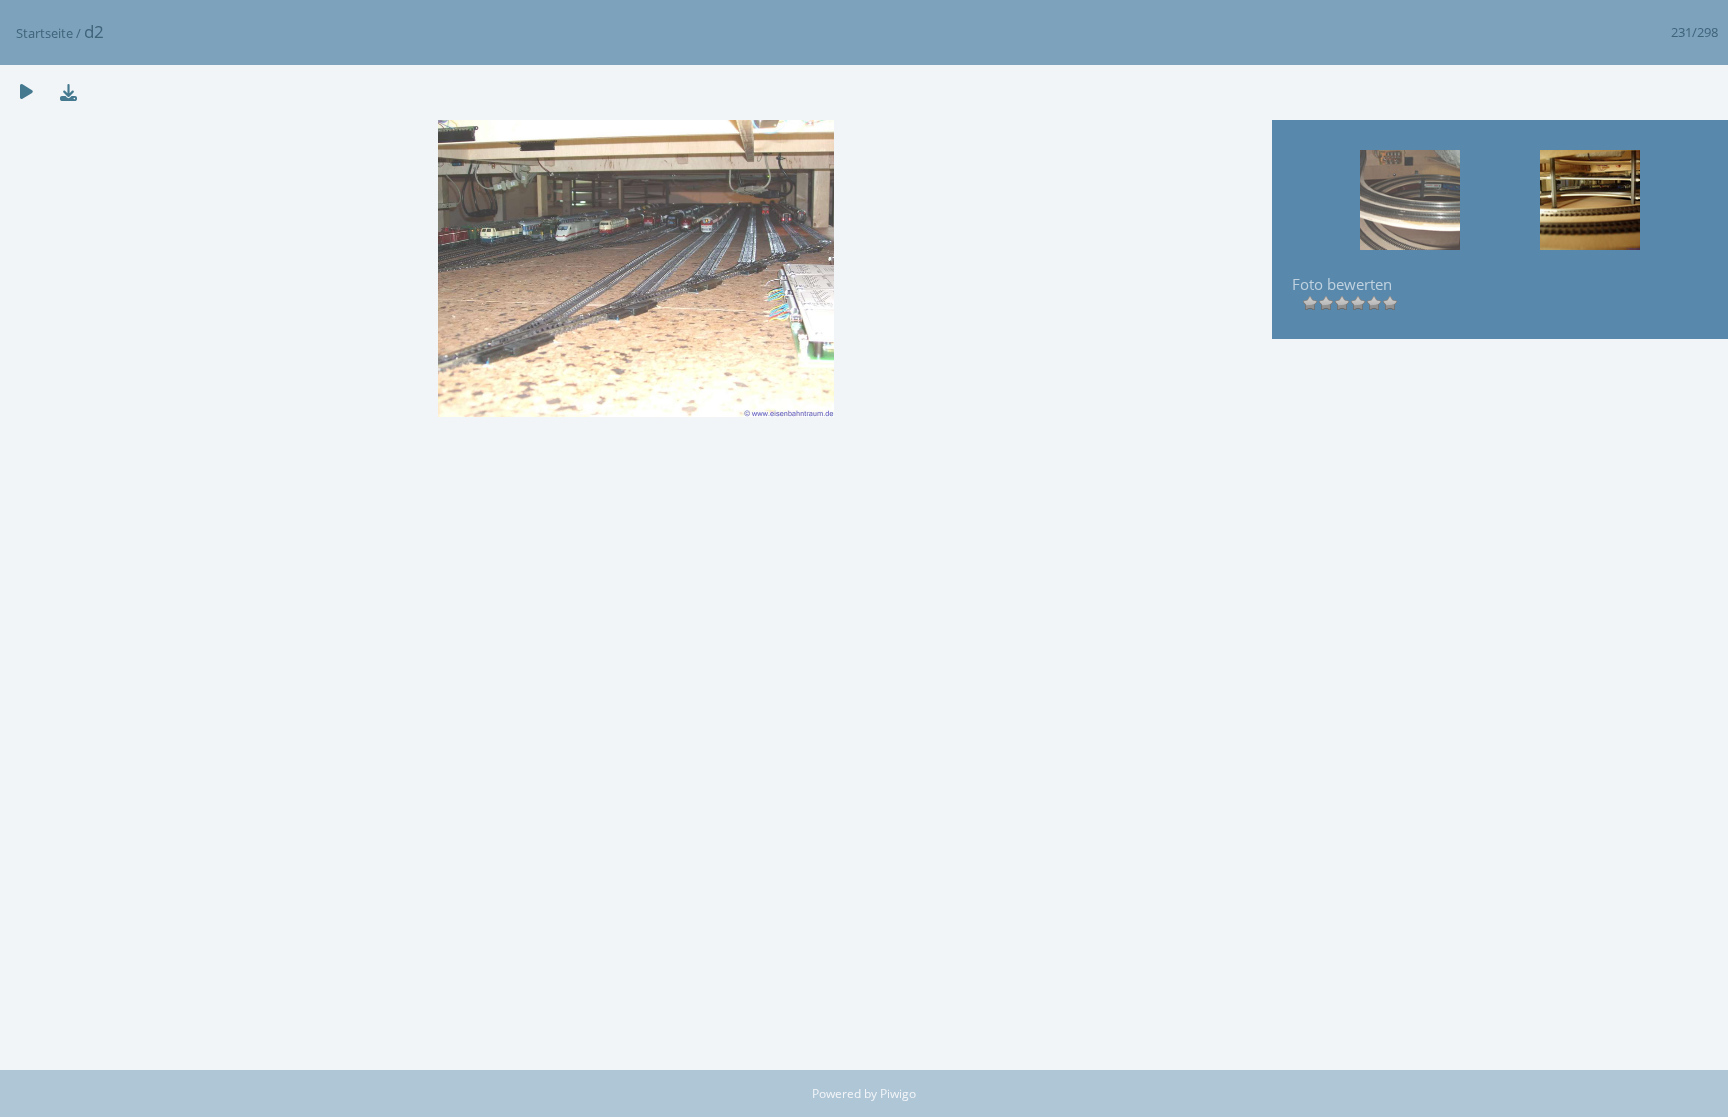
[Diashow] (26, 91)
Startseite (44, 33)
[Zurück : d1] (1410, 202)
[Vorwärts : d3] (1590, 202)
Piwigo (898, 1093)
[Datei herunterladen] (68, 91)
